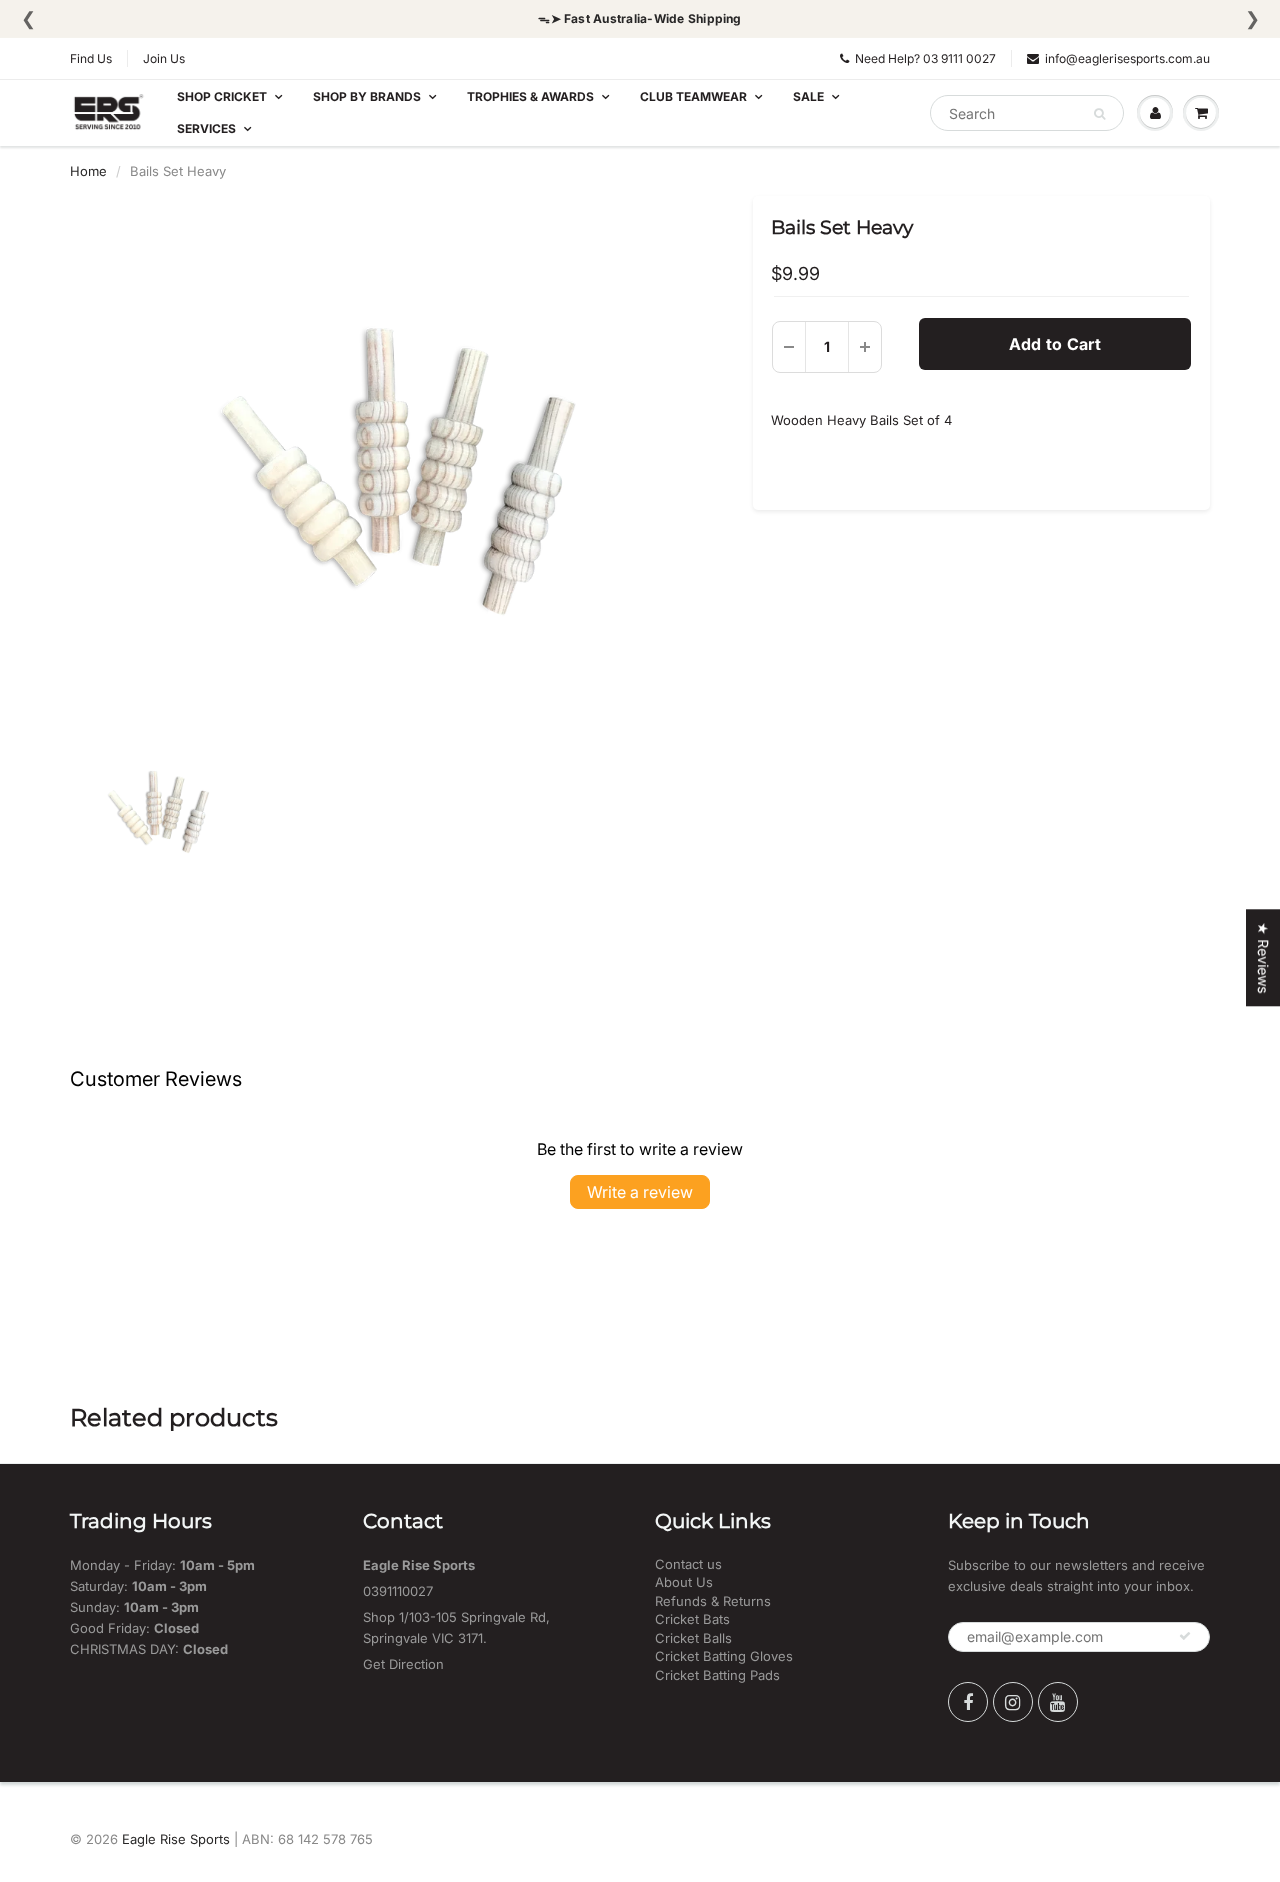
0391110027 (398, 1591)
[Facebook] (968, 1702)
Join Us (164, 58)
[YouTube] (1058, 1702)
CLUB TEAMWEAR (693, 96)
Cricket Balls (693, 1638)
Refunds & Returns (713, 1601)
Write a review (640, 1192)
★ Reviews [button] (1263, 957)
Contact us (688, 1564)
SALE (808, 96)
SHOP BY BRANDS (367, 96)
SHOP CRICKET (222, 96)
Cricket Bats (692, 1619)
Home (88, 171)
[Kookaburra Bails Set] (396, 470)
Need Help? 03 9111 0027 (925, 58)
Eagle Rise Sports (176, 1839)
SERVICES (206, 128)
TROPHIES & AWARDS (530, 96)
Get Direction (403, 1664)
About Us (684, 1582)
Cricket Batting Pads (717, 1675)
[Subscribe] (1185, 1636)
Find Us (91, 58)
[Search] (1099, 114)
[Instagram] (1013, 1702)
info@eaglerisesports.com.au (1127, 58)
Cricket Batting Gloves (724, 1656)
